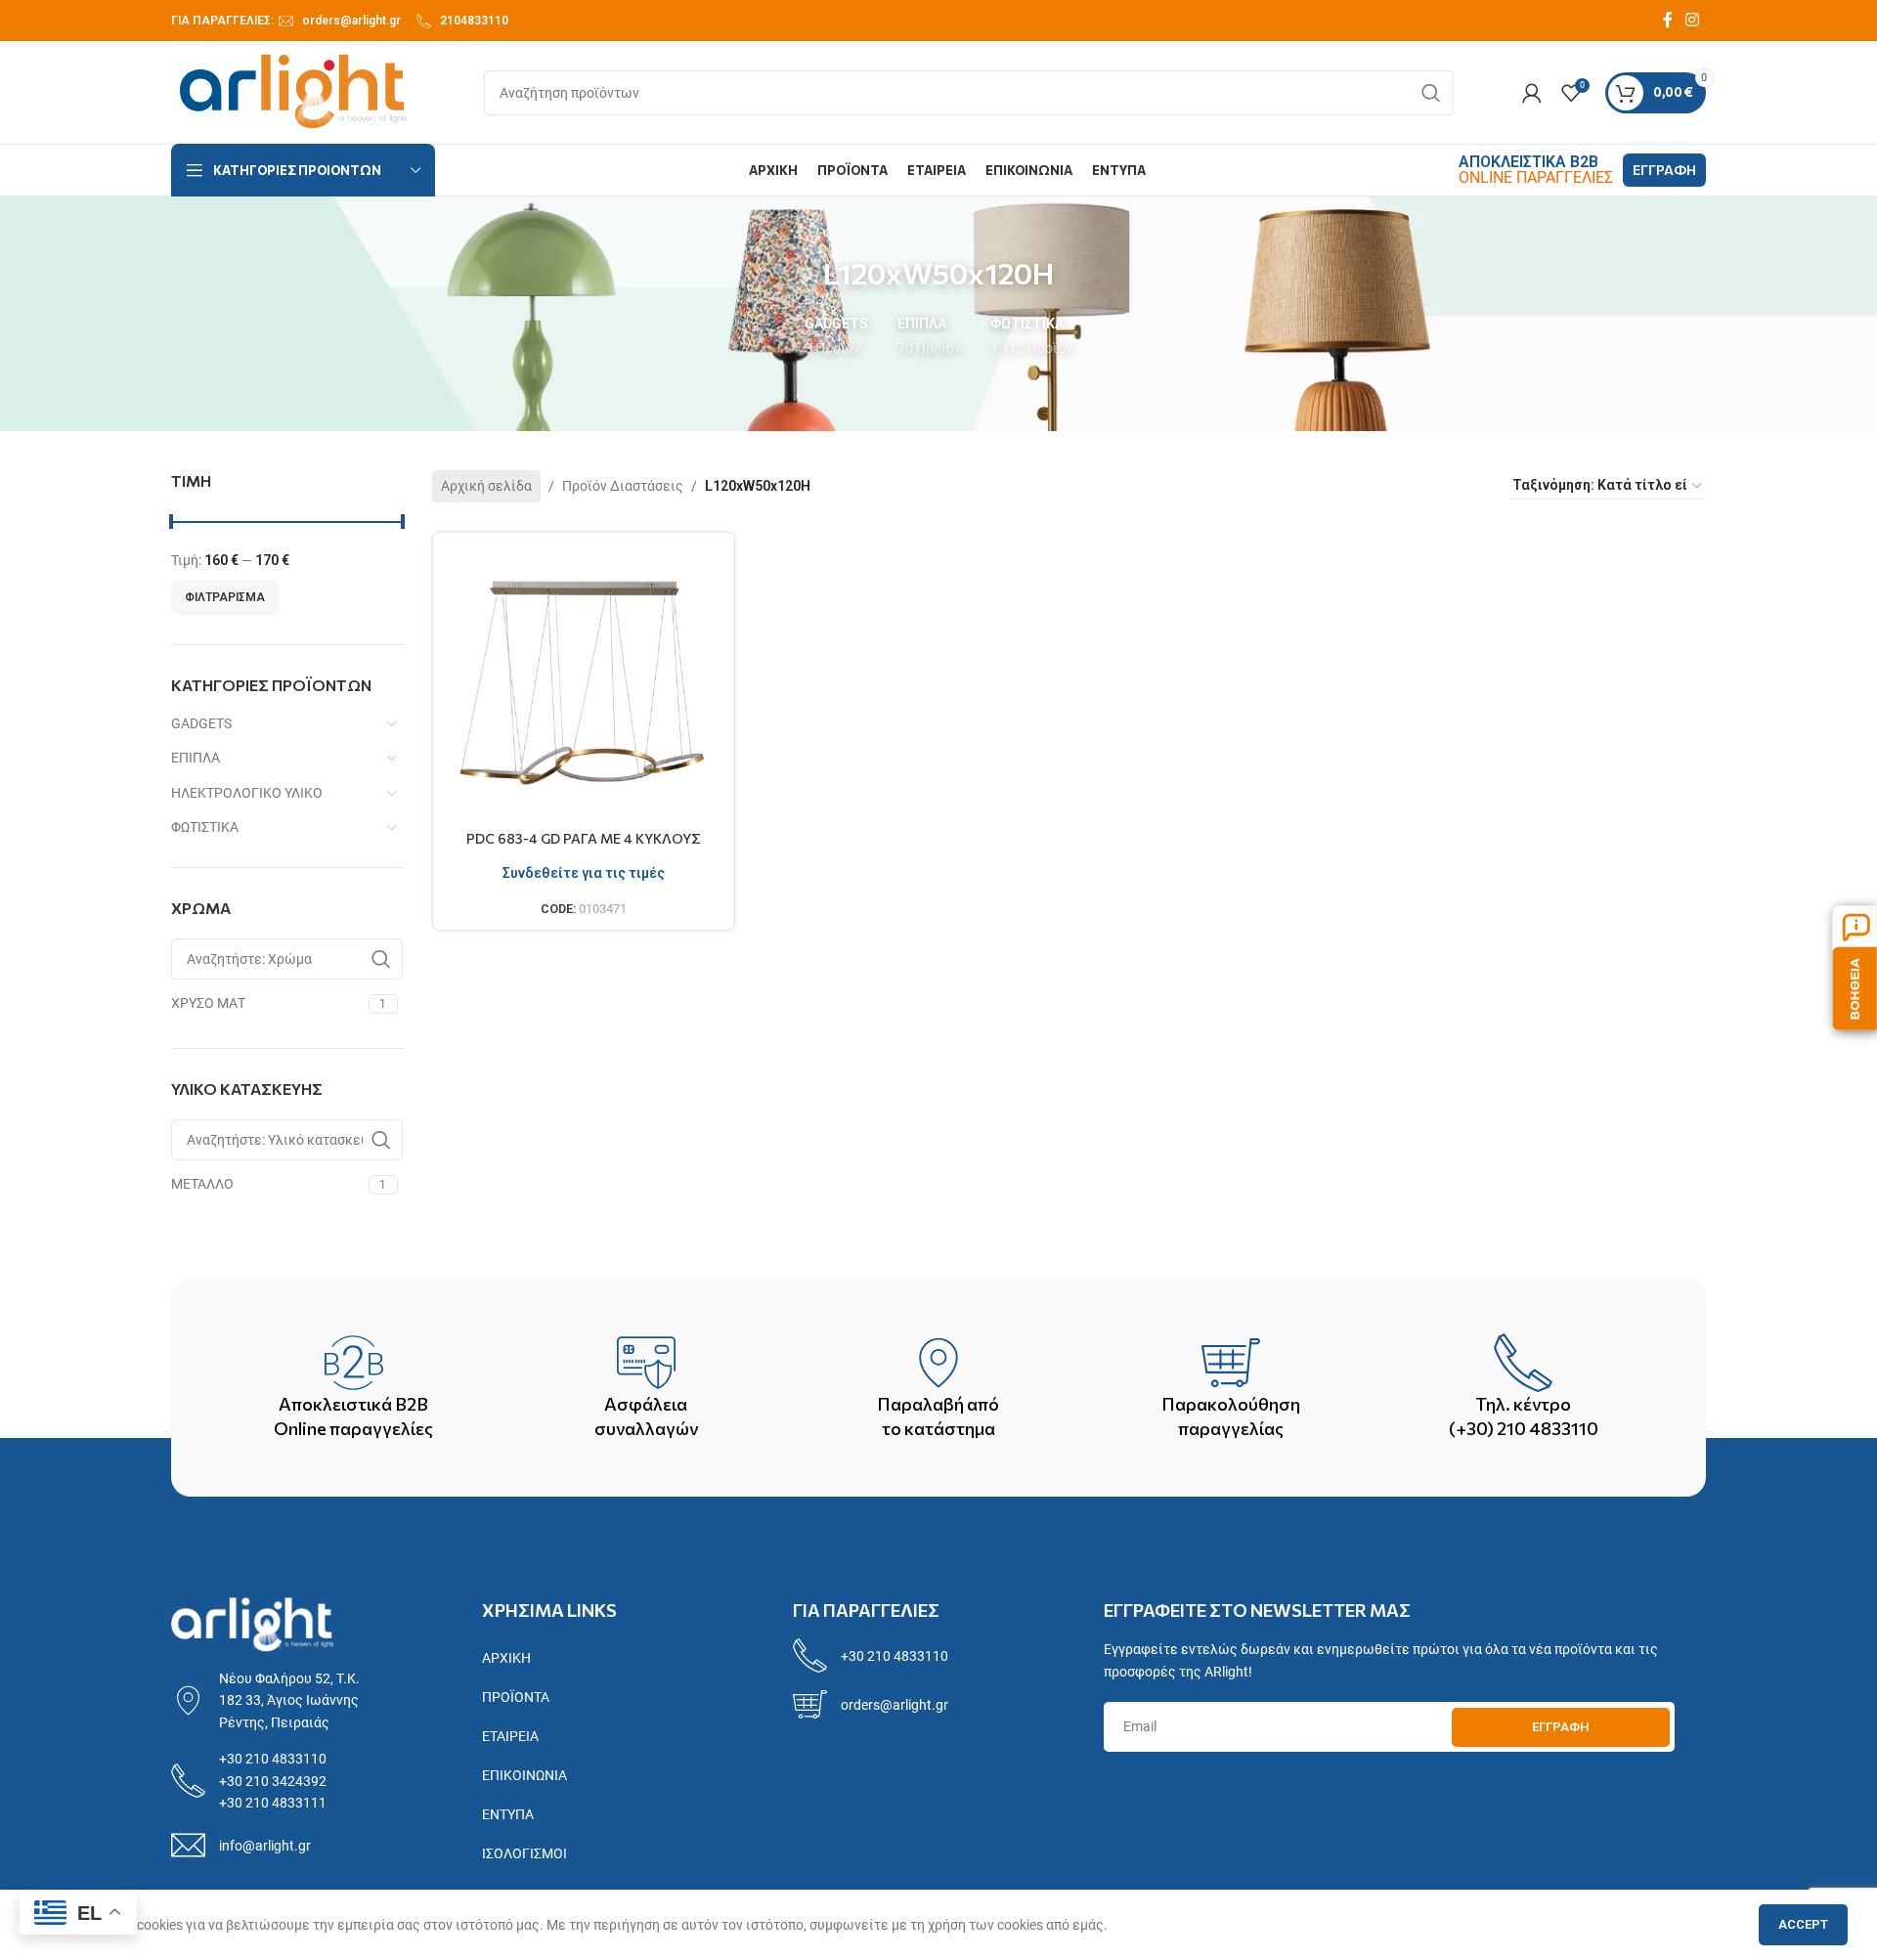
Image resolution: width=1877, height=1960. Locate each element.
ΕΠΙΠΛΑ (196, 758)
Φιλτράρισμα (225, 597)
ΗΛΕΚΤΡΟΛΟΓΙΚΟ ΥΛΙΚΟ (247, 793)
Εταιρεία (510, 1736)
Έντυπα (508, 1814)
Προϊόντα (516, 1697)
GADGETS (201, 723)
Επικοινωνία (524, 1775)
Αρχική (506, 1658)
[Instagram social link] (1693, 20)
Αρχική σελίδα (486, 486)
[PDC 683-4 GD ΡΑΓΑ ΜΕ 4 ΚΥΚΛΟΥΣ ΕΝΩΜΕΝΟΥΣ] (584, 684)
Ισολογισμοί (524, 1853)
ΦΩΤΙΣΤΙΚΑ (205, 827)
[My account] (1532, 93)
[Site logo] (293, 91)
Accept (1803, 1924)
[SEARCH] (1431, 93)
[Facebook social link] (1668, 20)
